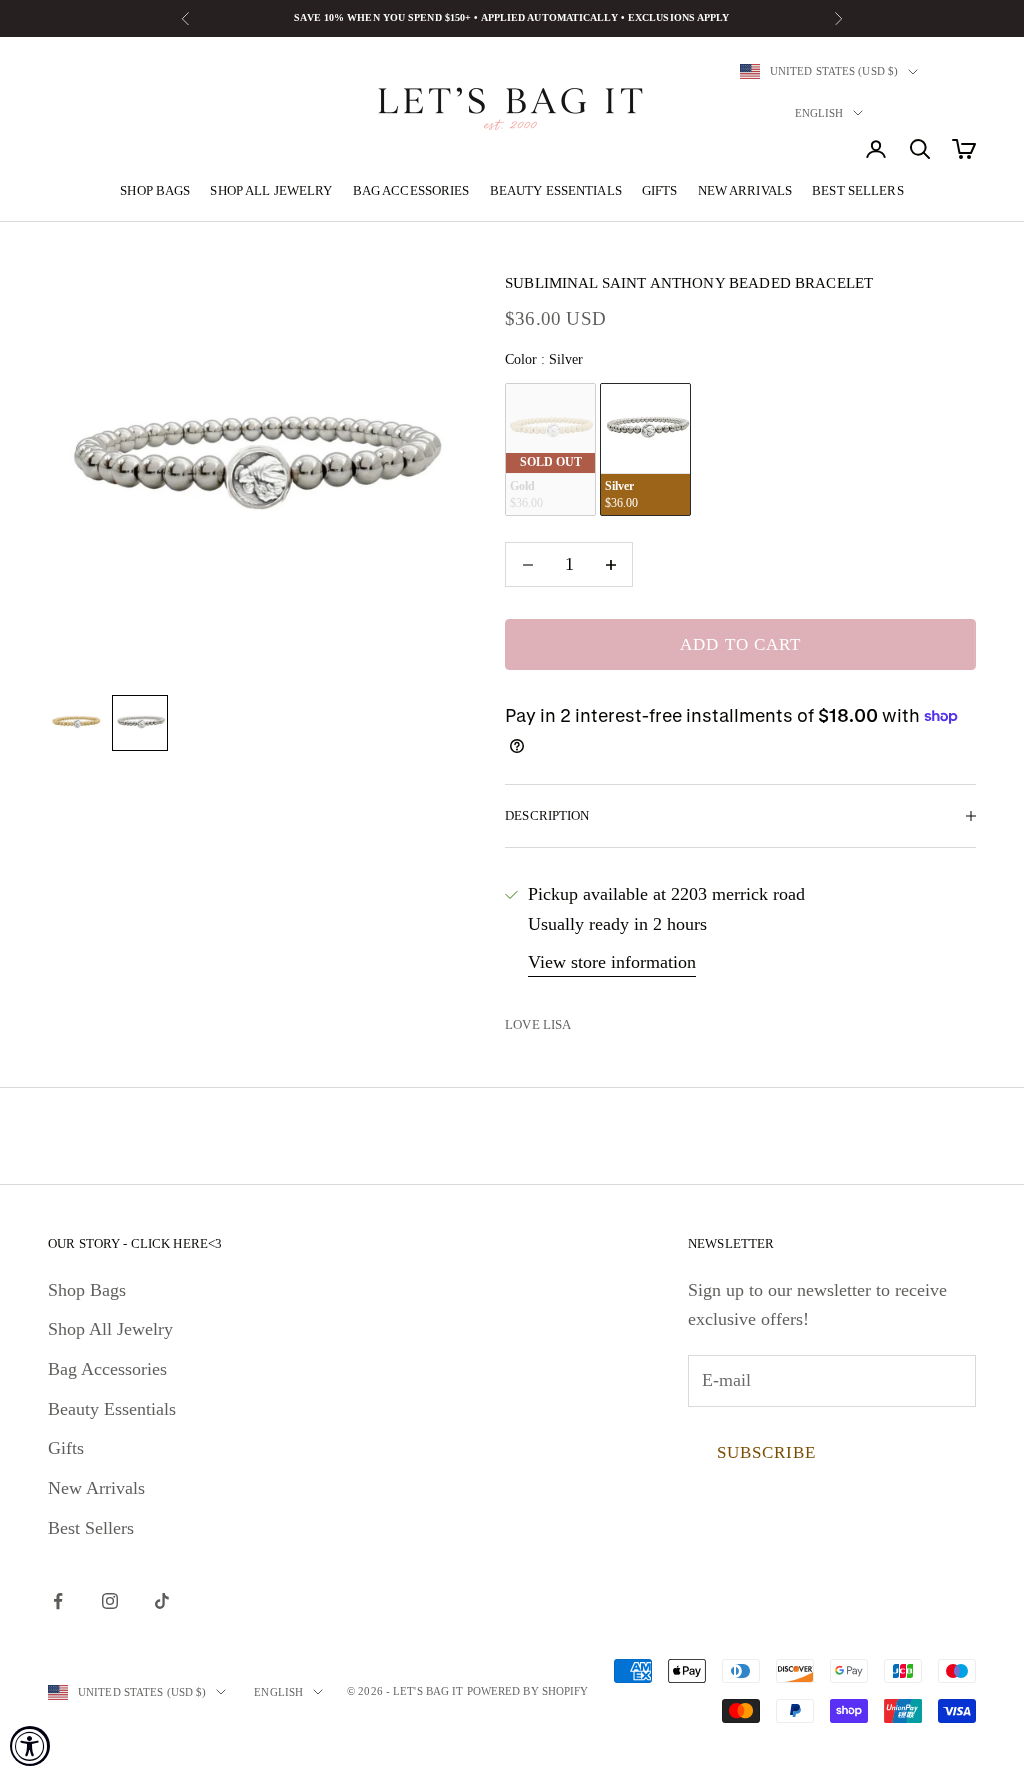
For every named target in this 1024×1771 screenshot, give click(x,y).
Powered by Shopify (528, 1691)
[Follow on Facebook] (58, 1601)
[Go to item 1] (76, 723)
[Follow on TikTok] (162, 1601)
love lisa (538, 1024)
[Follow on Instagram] (110, 1601)
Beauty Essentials (556, 190)
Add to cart (740, 644)
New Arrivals (745, 190)
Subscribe (766, 1452)
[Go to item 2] (140, 723)
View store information (612, 962)
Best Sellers (858, 190)
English (819, 113)
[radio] (550, 449)
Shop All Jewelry (271, 190)
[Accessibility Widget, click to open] (30, 1746)
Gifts (660, 190)
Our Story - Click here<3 (135, 1243)
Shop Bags (155, 190)
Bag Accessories (411, 190)
